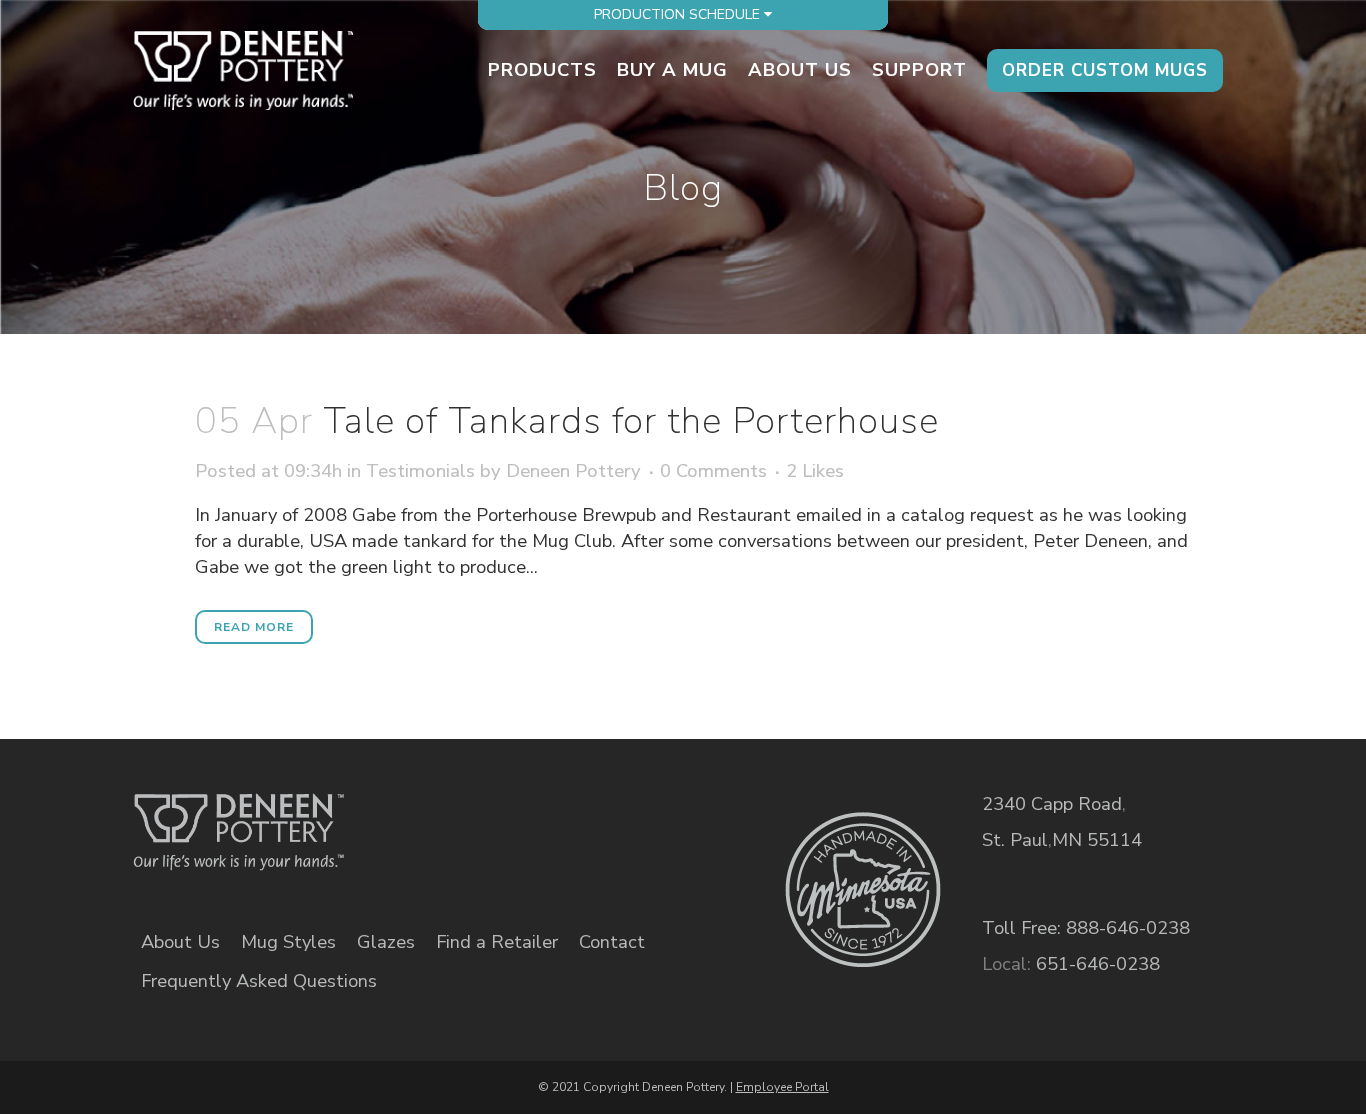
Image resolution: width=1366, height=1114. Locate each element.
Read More (254, 627)
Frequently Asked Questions (259, 981)
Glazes (386, 942)
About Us (180, 942)
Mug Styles (288, 942)
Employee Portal (782, 1087)
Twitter (526, 818)
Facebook (457, 818)
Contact (612, 942)
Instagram (595, 818)
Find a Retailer (497, 942)
